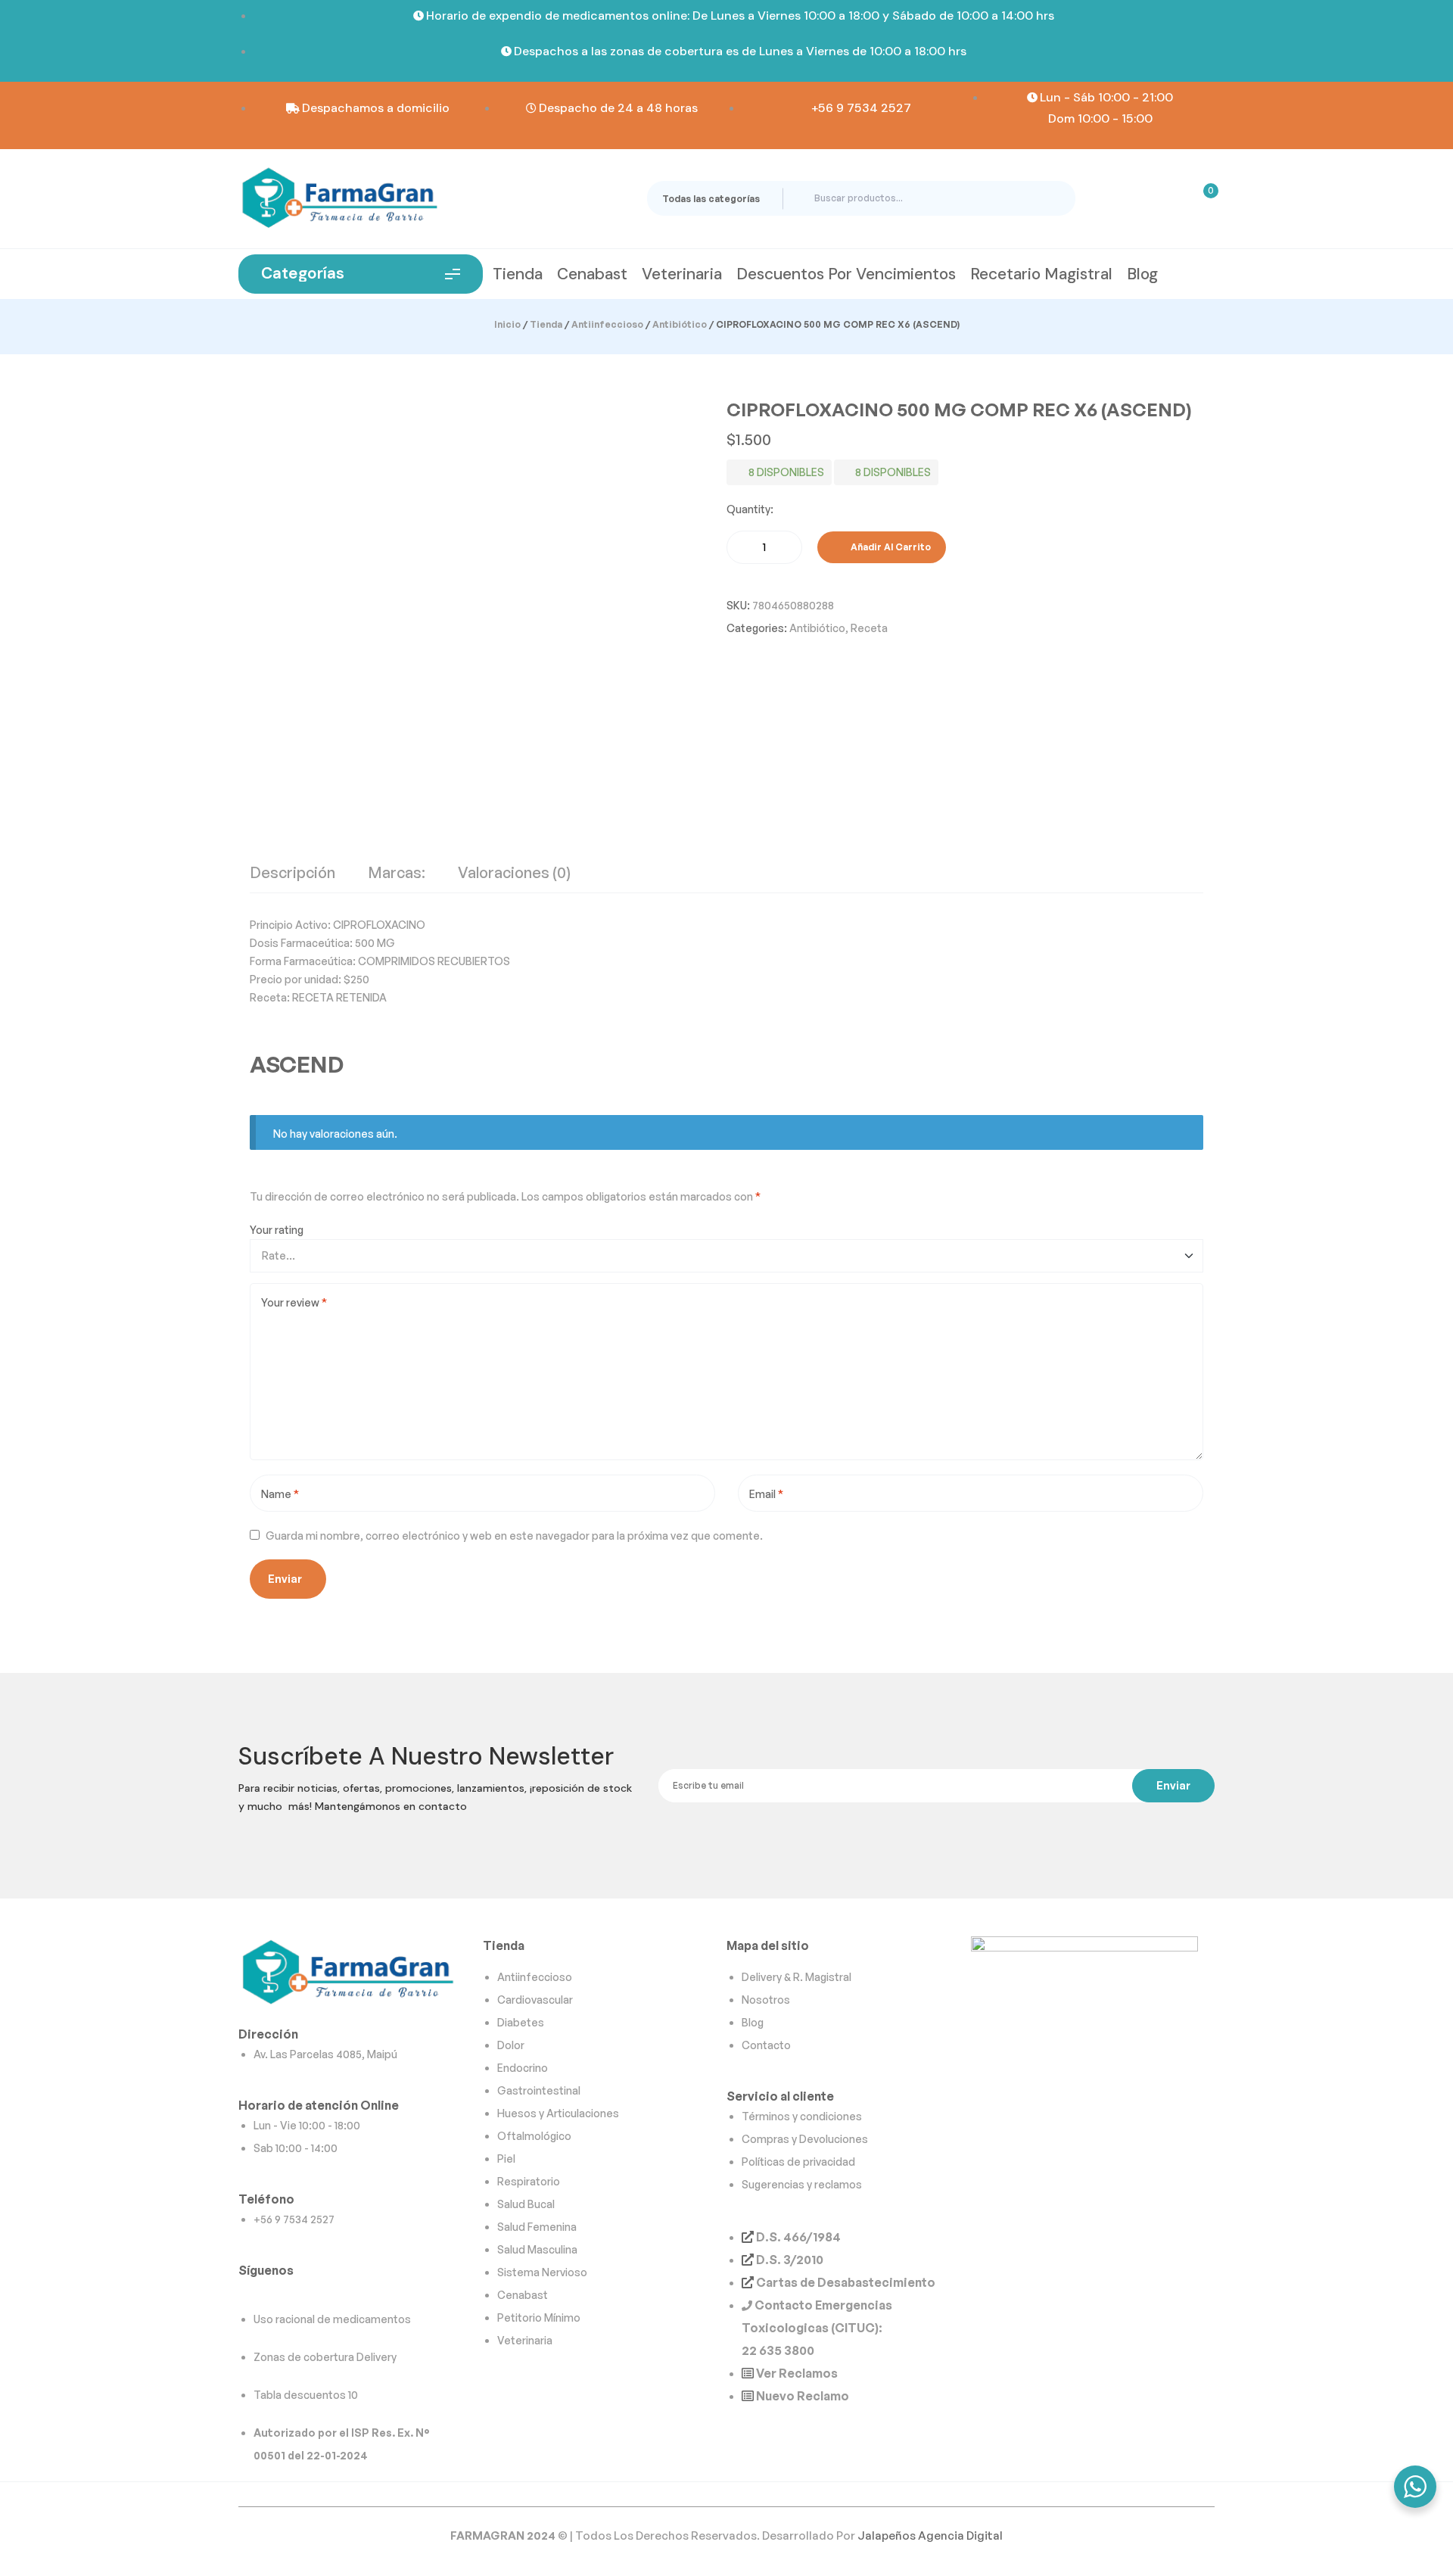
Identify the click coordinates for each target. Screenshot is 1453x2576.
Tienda (546, 324)
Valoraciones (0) (514, 874)
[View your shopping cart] (1201, 198)
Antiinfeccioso (607, 324)
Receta (869, 628)
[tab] (292, 879)
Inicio (507, 324)
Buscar (1051, 198)
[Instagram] (253, 2294)
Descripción (292, 874)
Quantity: (750, 509)
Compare (981, 547)
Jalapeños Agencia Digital (930, 2536)
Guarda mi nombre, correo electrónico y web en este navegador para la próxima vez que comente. (514, 1536)
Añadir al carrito (891, 547)
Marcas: (397, 874)
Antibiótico (680, 324)
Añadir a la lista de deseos (966, 547)
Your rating (277, 1230)
